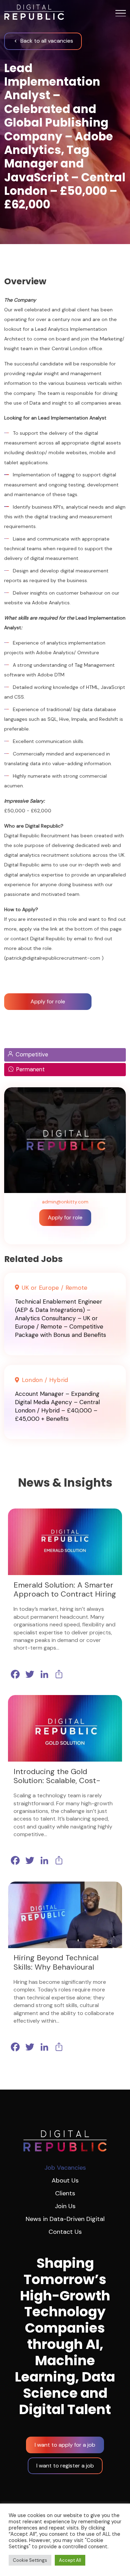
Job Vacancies (65, 2168)
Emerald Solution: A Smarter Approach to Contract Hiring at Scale (65, 1594)
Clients (65, 2193)
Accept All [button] (70, 2560)
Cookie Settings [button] (30, 2560)
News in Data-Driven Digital (65, 2219)
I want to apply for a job (65, 2445)
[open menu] (121, 13)
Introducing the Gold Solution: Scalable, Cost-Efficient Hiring (57, 1781)
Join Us (65, 2206)
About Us (65, 2180)
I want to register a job (65, 2466)
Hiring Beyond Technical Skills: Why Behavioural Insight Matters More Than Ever (61, 1972)
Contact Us (65, 2232)
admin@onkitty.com (65, 1202)
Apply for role (65, 1217)
